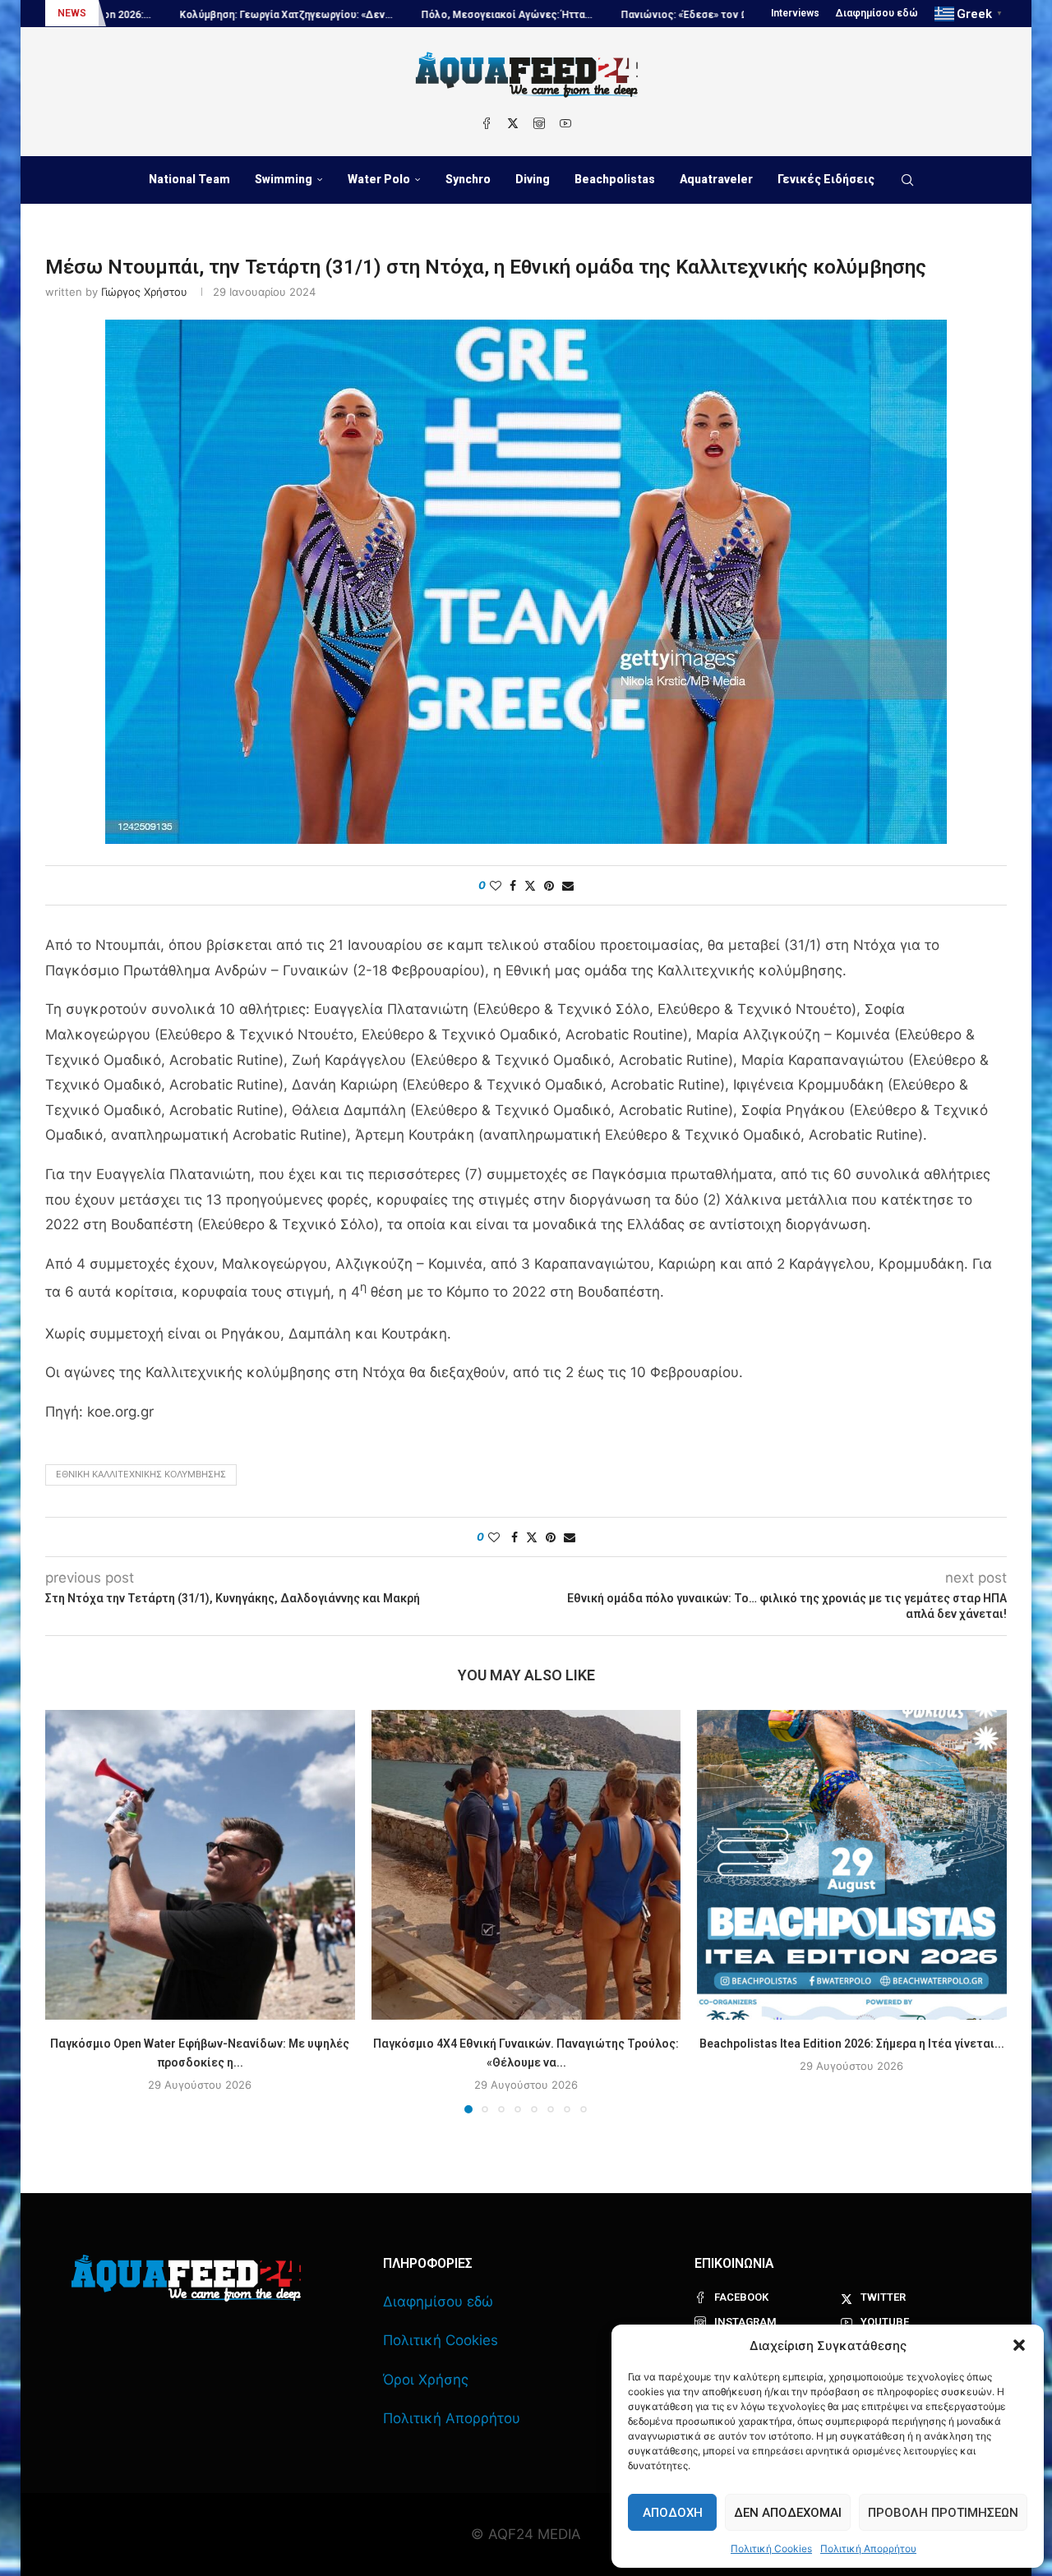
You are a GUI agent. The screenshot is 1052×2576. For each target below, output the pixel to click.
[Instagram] (539, 123)
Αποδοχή (673, 2513)
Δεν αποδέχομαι (788, 2513)
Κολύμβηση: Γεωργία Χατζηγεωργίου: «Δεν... (165, 15)
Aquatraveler (716, 179)
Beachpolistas (615, 179)
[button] (1019, 2345)
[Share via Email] (568, 885)
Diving (533, 179)
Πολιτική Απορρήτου (868, 2548)
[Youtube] (565, 123)
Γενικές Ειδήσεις (826, 179)
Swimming (284, 179)
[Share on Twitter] (530, 885)
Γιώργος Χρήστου (144, 292)
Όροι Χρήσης (426, 2380)
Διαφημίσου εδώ (877, 13)
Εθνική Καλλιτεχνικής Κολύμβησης (141, 1474)
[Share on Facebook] (513, 885)
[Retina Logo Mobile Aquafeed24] (186, 2278)
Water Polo (379, 179)
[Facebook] (487, 123)
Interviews (795, 13)
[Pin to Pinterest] (549, 885)
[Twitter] (513, 123)
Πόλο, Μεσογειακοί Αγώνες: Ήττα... (385, 15)
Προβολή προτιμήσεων (943, 2513)
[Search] (907, 180)
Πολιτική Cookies (771, 2548)
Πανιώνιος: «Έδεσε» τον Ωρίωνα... (582, 15)
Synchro (468, 179)
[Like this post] (496, 885)
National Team (189, 179)
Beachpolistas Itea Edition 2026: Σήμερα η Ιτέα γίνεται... (852, 2044)
